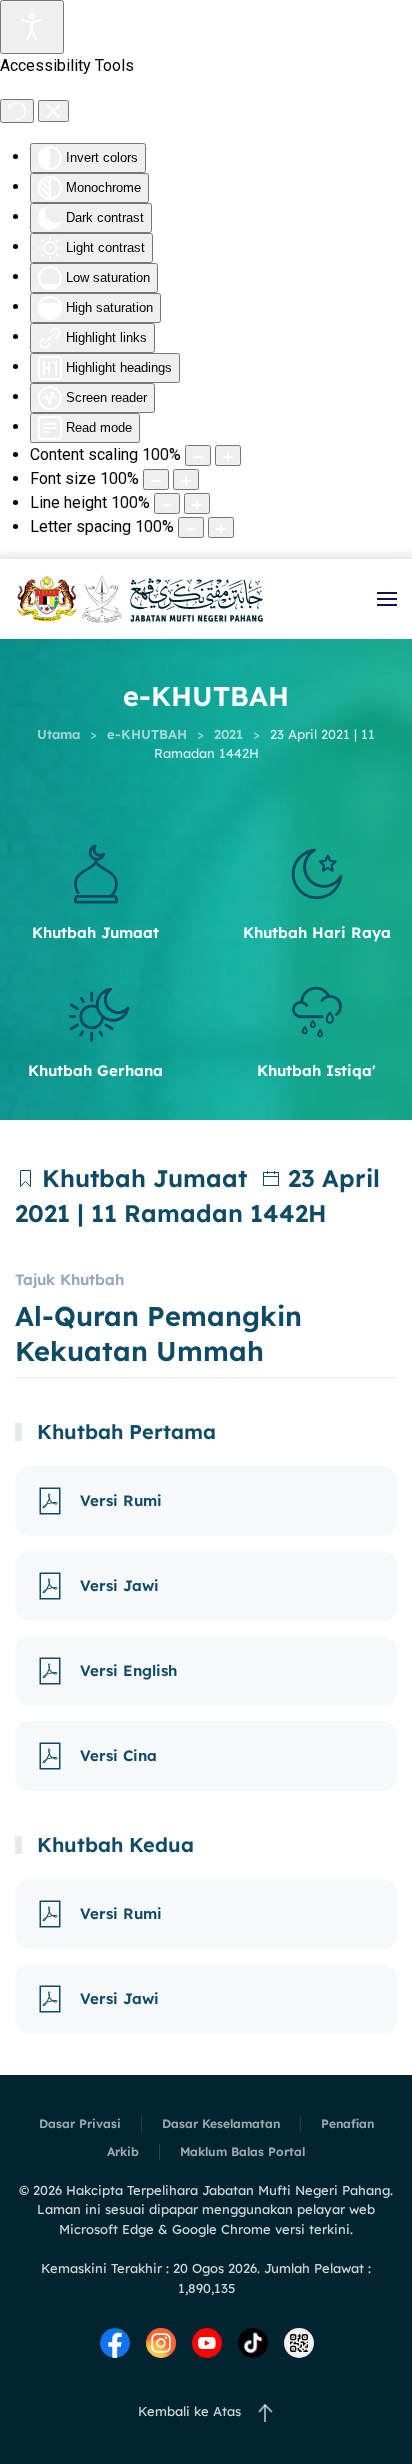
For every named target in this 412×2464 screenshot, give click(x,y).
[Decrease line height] (167, 503)
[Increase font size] (186, 479)
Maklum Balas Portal (242, 2151)
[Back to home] (140, 599)
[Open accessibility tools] (32, 27)
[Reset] (17, 111)
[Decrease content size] (198, 455)
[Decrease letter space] (191, 527)
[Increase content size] (228, 455)
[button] (387, 599)
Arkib (123, 2151)
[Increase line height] (197, 503)
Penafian (347, 2123)
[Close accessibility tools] (53, 111)
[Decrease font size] (156, 479)
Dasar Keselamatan (221, 2123)
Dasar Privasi (80, 2123)
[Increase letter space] (221, 527)
